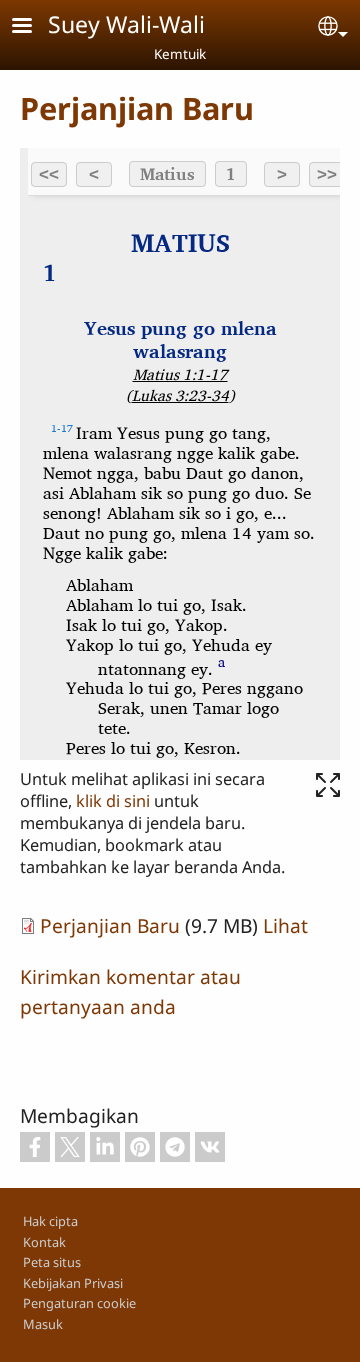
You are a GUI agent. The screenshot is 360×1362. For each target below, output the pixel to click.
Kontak (44, 1242)
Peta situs (52, 1262)
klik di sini (113, 801)
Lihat (285, 925)
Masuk (43, 1324)
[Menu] (34, 27)
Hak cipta (50, 1221)
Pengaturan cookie (79, 1303)
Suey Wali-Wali (126, 24)
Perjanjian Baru (110, 925)
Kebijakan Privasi (73, 1283)
